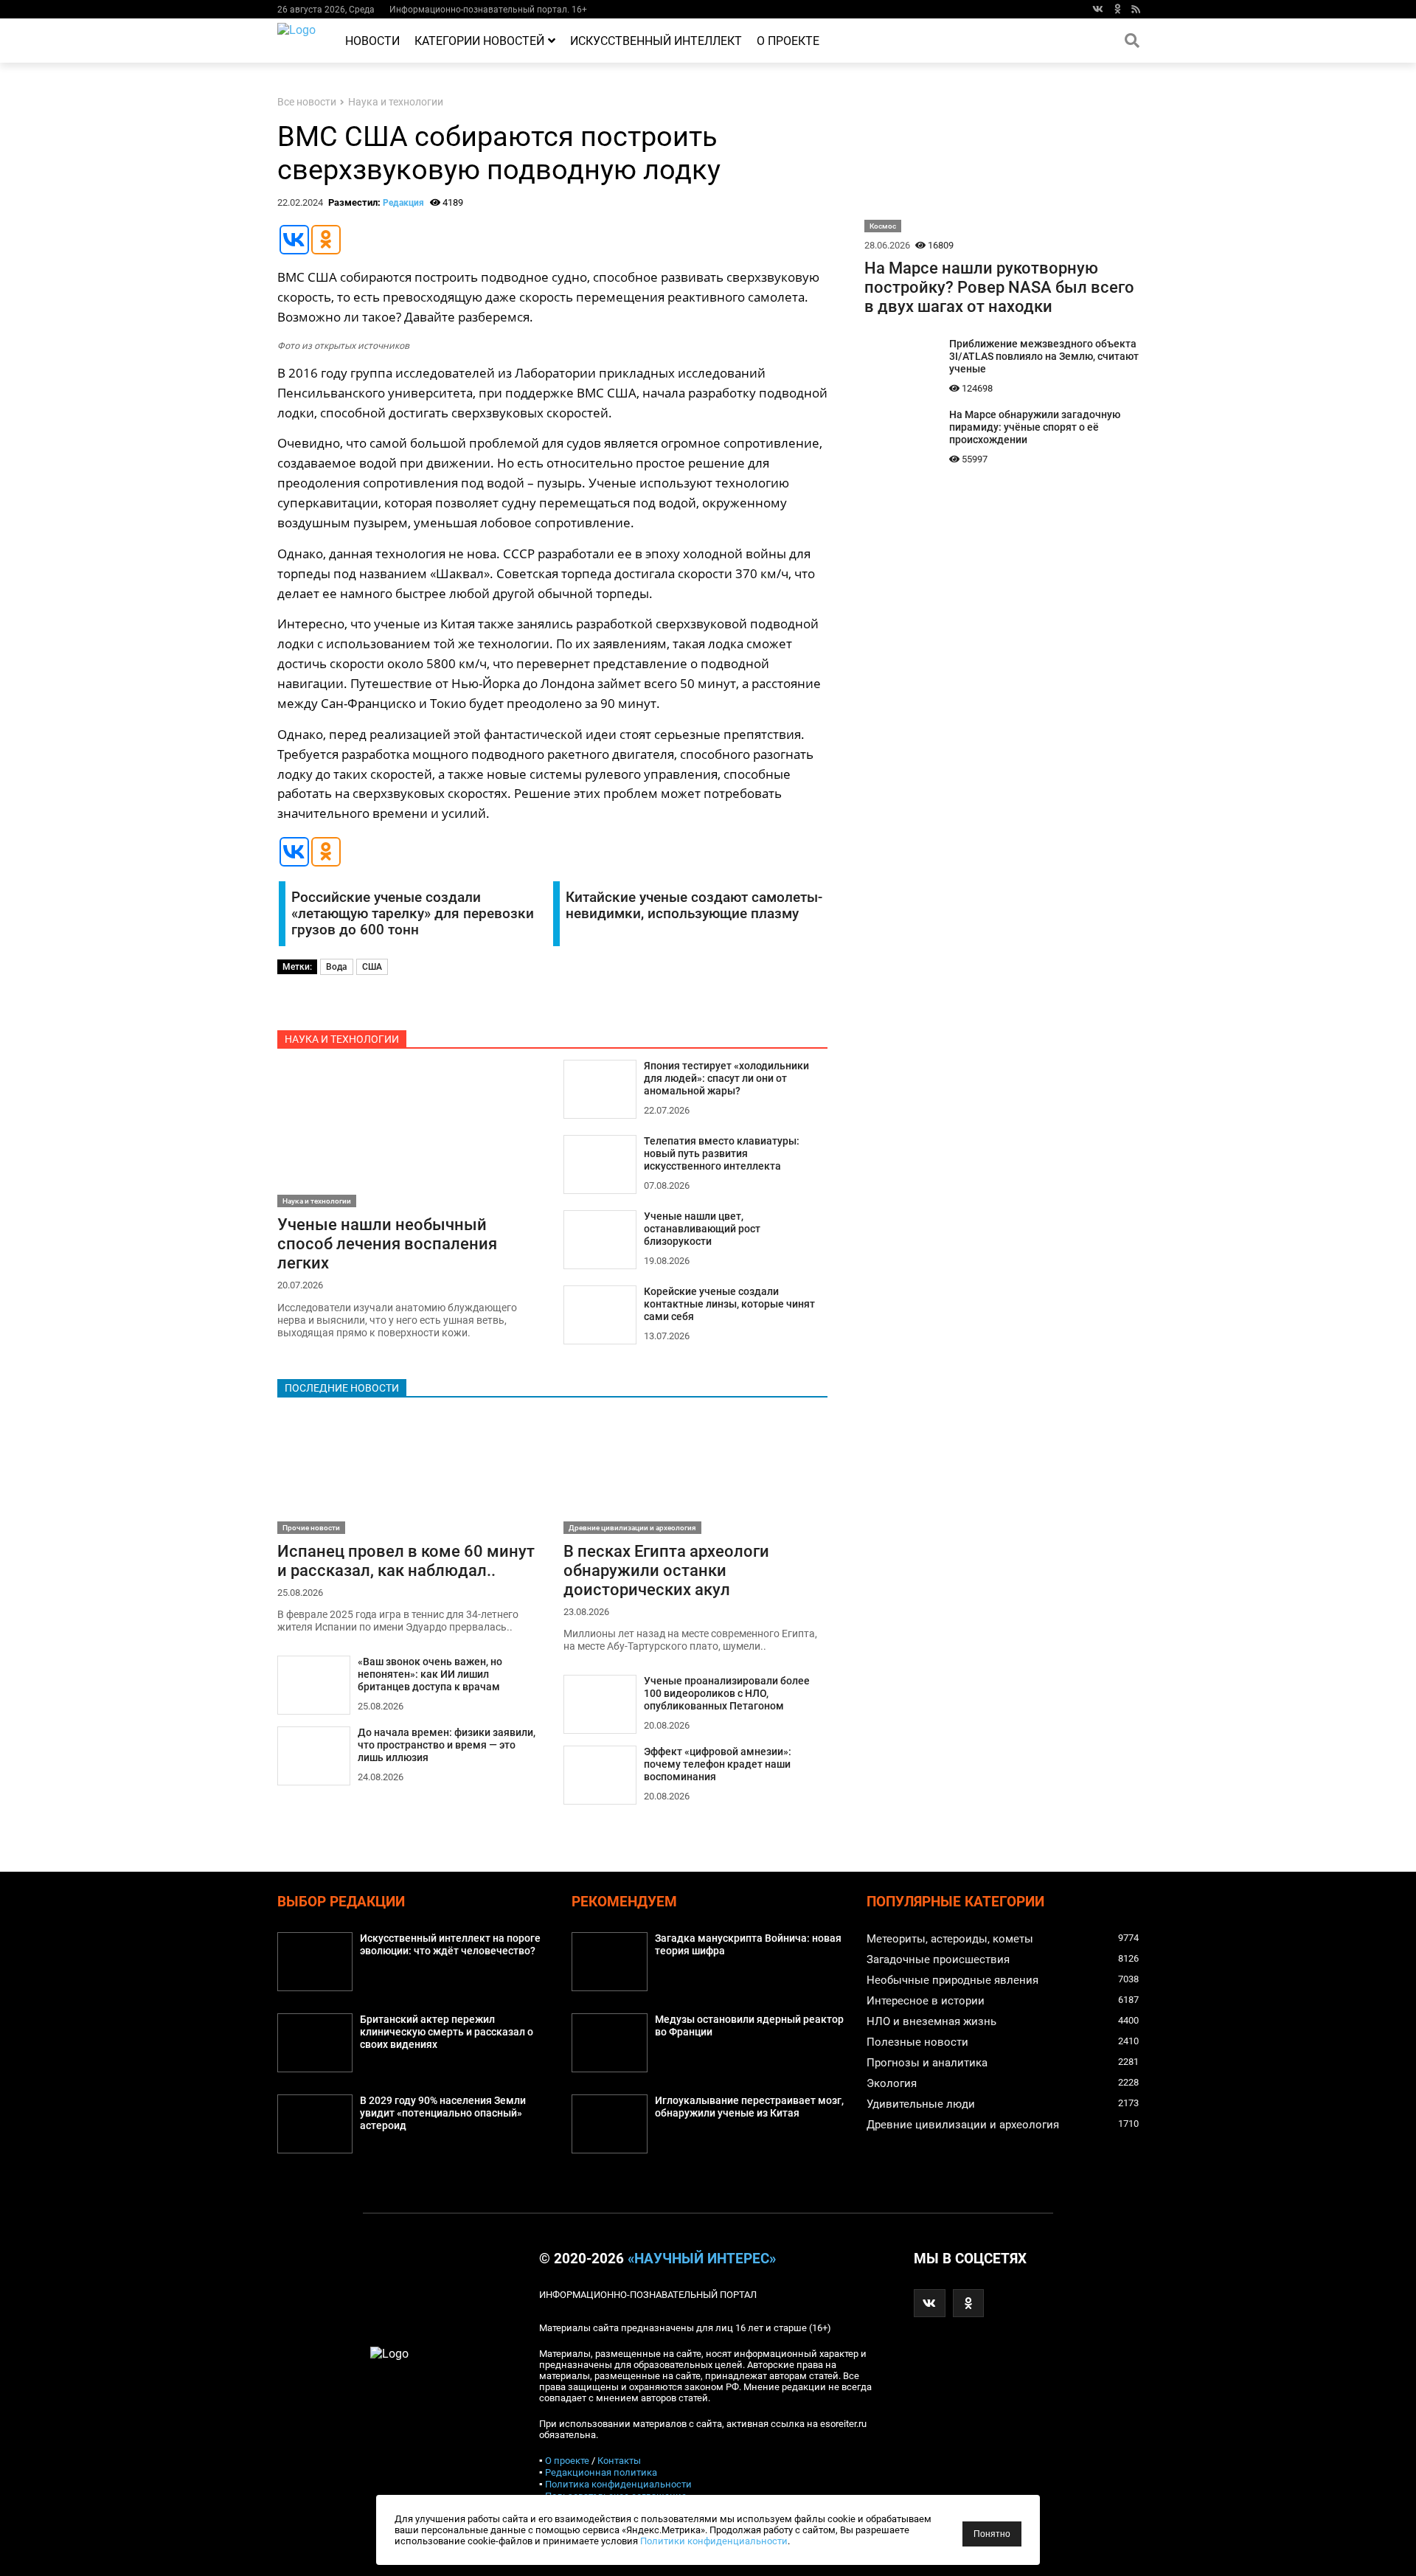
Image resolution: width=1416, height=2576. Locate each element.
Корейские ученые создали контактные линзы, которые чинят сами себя (729, 1304)
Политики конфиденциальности (714, 2541)
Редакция (403, 203)
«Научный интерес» (702, 2259)
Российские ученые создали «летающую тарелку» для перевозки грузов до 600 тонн (413, 914)
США (372, 967)
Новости (372, 41)
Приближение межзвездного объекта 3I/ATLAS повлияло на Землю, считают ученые (1044, 357)
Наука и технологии (396, 102)
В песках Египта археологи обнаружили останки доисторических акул (666, 1570)
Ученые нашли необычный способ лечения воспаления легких (387, 1243)
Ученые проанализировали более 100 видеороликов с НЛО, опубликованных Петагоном (727, 1694)
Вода (337, 967)
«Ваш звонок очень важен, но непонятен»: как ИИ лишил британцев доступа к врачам (430, 1674)
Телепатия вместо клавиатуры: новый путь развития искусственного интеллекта (722, 1154)
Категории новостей (479, 41)
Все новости (307, 102)
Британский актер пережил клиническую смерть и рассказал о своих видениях (447, 2032)
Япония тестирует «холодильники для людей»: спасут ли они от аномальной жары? (726, 1079)
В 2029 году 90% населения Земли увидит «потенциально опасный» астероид (443, 2113)
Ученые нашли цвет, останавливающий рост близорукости (702, 1229)
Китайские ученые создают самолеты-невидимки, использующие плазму (694, 906)
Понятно (992, 2534)
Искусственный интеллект (656, 41)
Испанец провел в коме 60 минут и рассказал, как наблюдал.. (406, 1560)
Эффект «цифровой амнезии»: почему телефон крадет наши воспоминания (718, 1764)
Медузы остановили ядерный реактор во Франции (749, 2026)
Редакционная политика (601, 2472)
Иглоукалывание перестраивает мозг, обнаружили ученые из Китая (749, 2107)
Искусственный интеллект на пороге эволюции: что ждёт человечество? (450, 1945)
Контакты (619, 2461)
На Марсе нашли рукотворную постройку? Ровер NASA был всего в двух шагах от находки (999, 287)
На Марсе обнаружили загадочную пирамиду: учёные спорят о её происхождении (1035, 427)
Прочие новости (311, 1528)
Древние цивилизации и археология (632, 1528)
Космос (883, 226)
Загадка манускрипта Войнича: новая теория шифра (748, 1945)
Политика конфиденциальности (618, 2484)
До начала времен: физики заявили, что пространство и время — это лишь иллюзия (447, 1745)
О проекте (788, 41)
